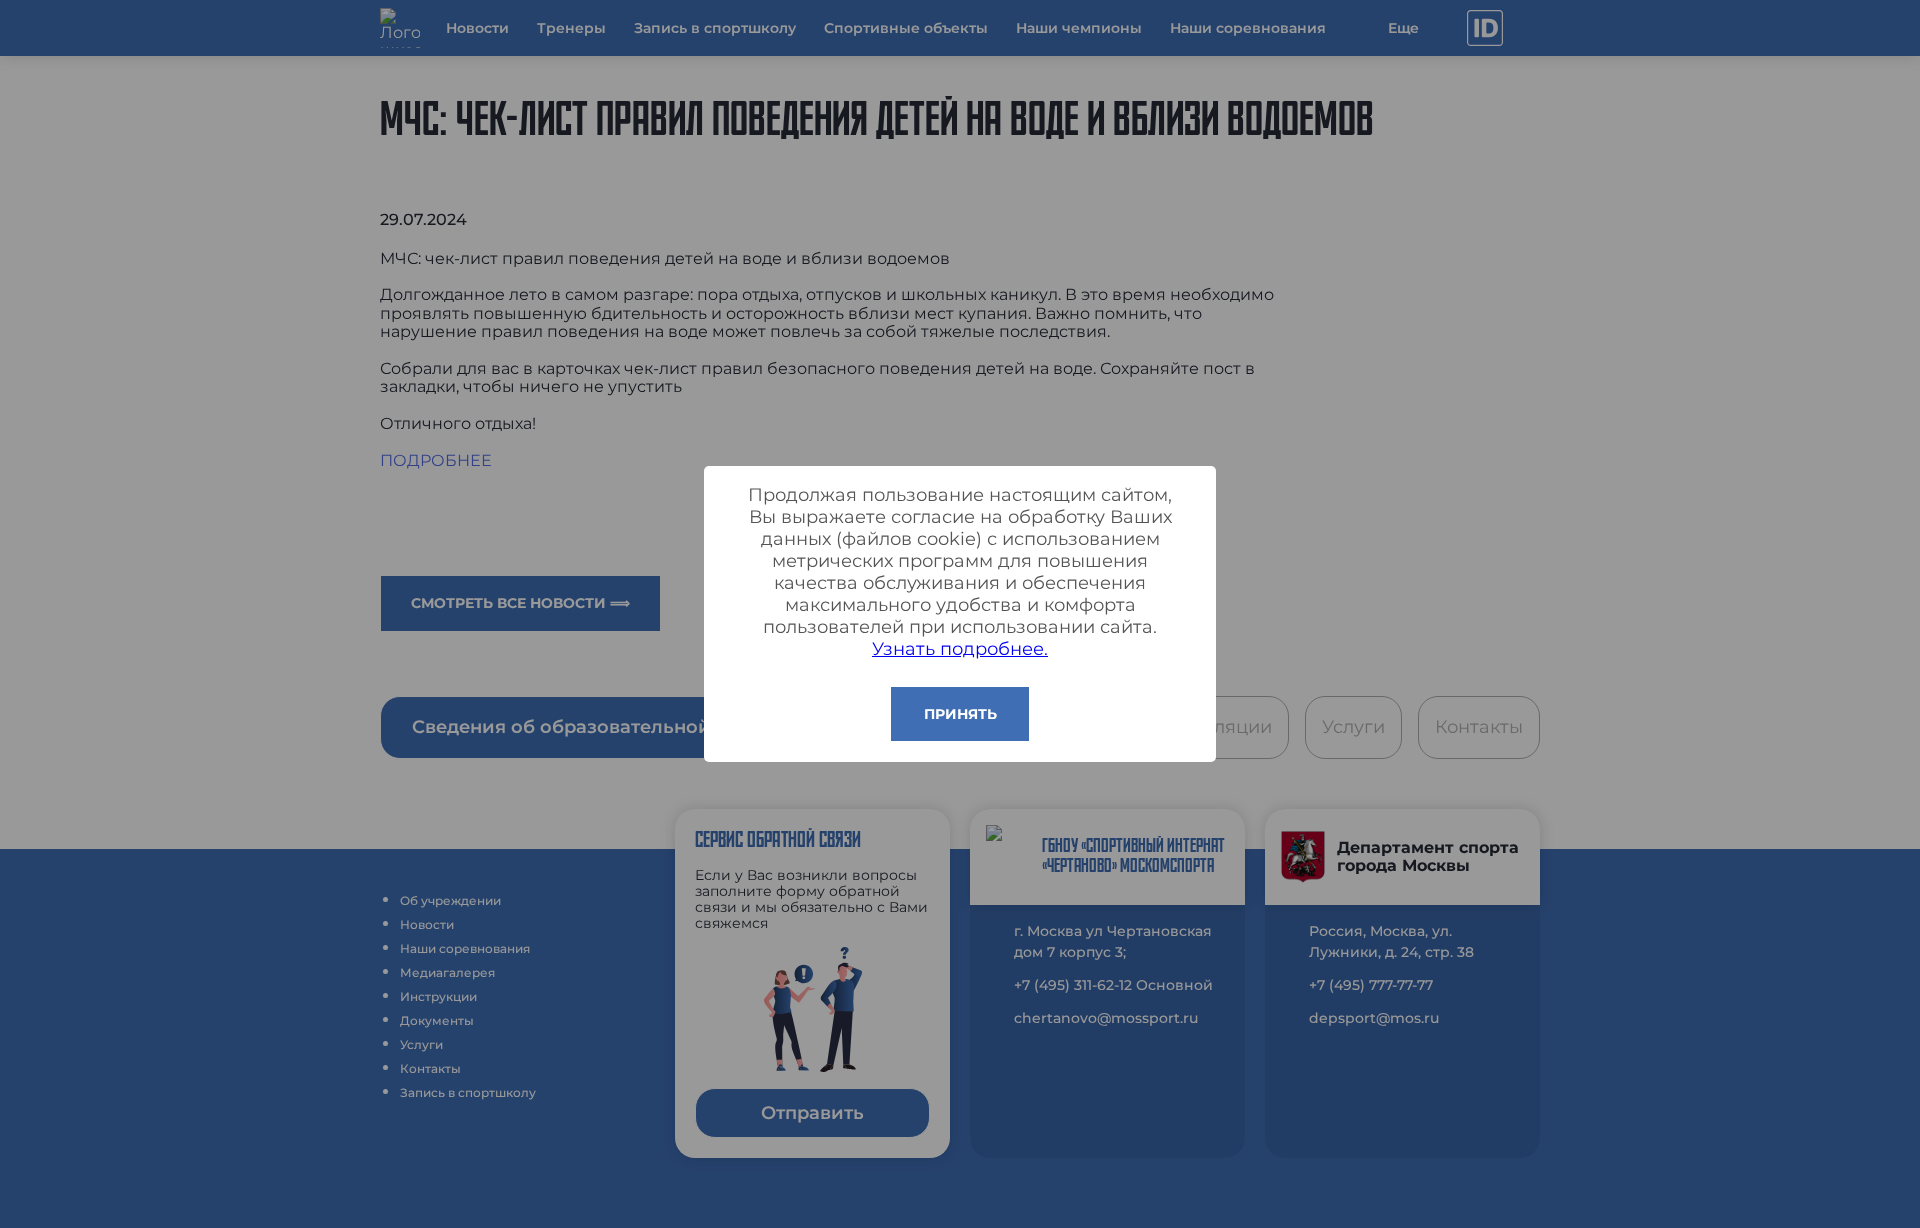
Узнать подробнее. (960, 649)
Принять (960, 714)
